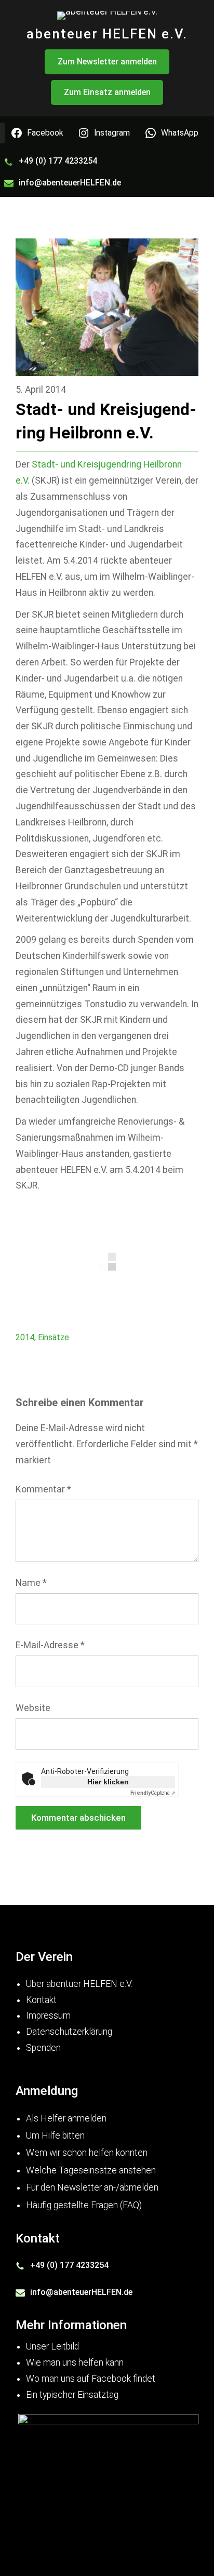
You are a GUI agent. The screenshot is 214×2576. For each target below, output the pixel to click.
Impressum (48, 2016)
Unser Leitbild (52, 2346)
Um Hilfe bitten (55, 2135)
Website (33, 1708)
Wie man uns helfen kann (75, 2363)
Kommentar (43, 1489)
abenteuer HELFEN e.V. (107, 34)
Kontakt (41, 2000)
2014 (25, 1337)
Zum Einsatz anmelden (107, 92)
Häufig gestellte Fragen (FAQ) (84, 2205)
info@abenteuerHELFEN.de (70, 183)
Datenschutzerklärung (69, 2032)
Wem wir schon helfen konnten (87, 2153)
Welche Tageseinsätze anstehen (91, 2170)
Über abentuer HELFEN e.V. (79, 1984)
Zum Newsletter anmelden (107, 62)
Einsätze (53, 1337)
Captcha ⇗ (153, 1793)
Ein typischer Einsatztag (72, 2395)
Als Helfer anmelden (66, 2118)
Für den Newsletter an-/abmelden (92, 2187)
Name (31, 1583)
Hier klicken (108, 1782)
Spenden (43, 2048)
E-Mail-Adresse (50, 1645)
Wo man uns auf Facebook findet (91, 2379)
